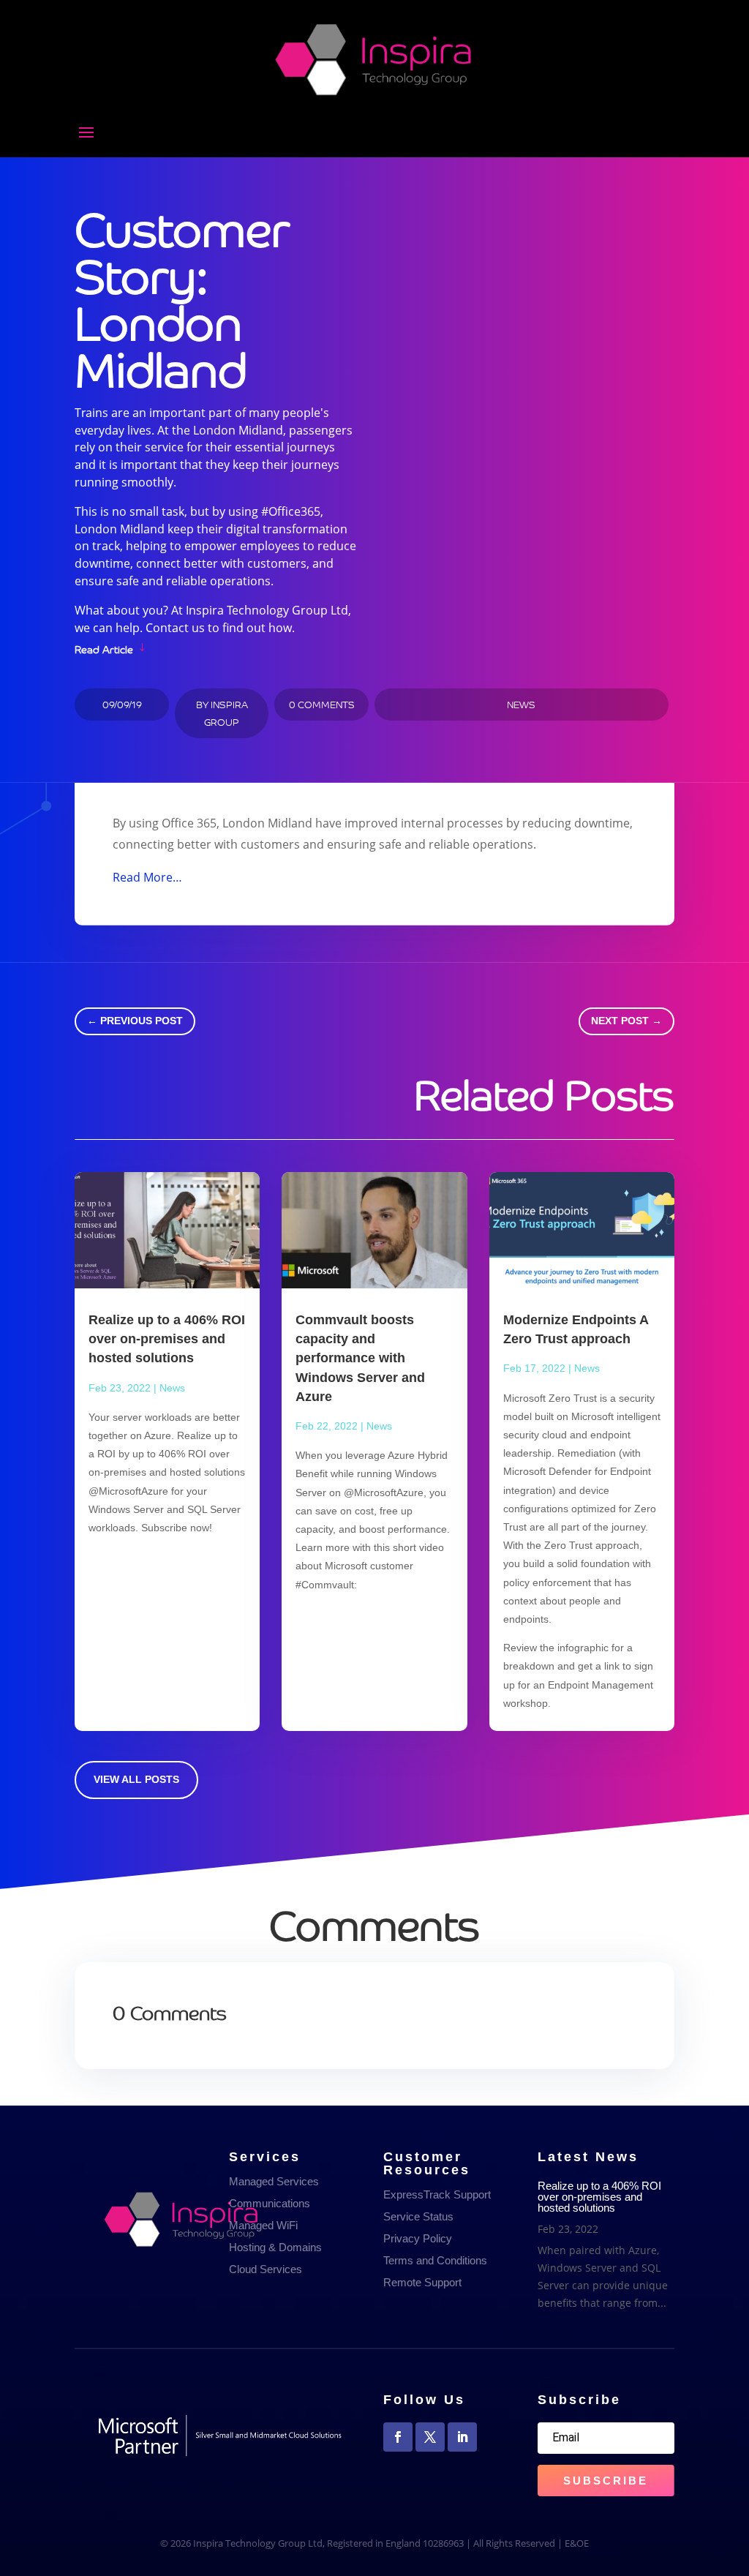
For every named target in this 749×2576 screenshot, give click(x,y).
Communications (270, 2203)
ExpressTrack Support (437, 2194)
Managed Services (274, 2181)
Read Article (104, 648)
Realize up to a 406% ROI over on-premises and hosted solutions (167, 1339)
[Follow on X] (430, 2437)
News (521, 704)
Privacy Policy (418, 2238)
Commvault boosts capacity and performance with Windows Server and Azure (360, 1358)
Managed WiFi (263, 2225)
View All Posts (136, 1779)
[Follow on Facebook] (398, 2437)
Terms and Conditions (435, 2260)
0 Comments (322, 704)
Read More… (147, 877)
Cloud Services (266, 2269)
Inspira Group (226, 713)
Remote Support (422, 2282)
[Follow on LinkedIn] (462, 2437)
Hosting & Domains (275, 2247)
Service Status (418, 2216)
